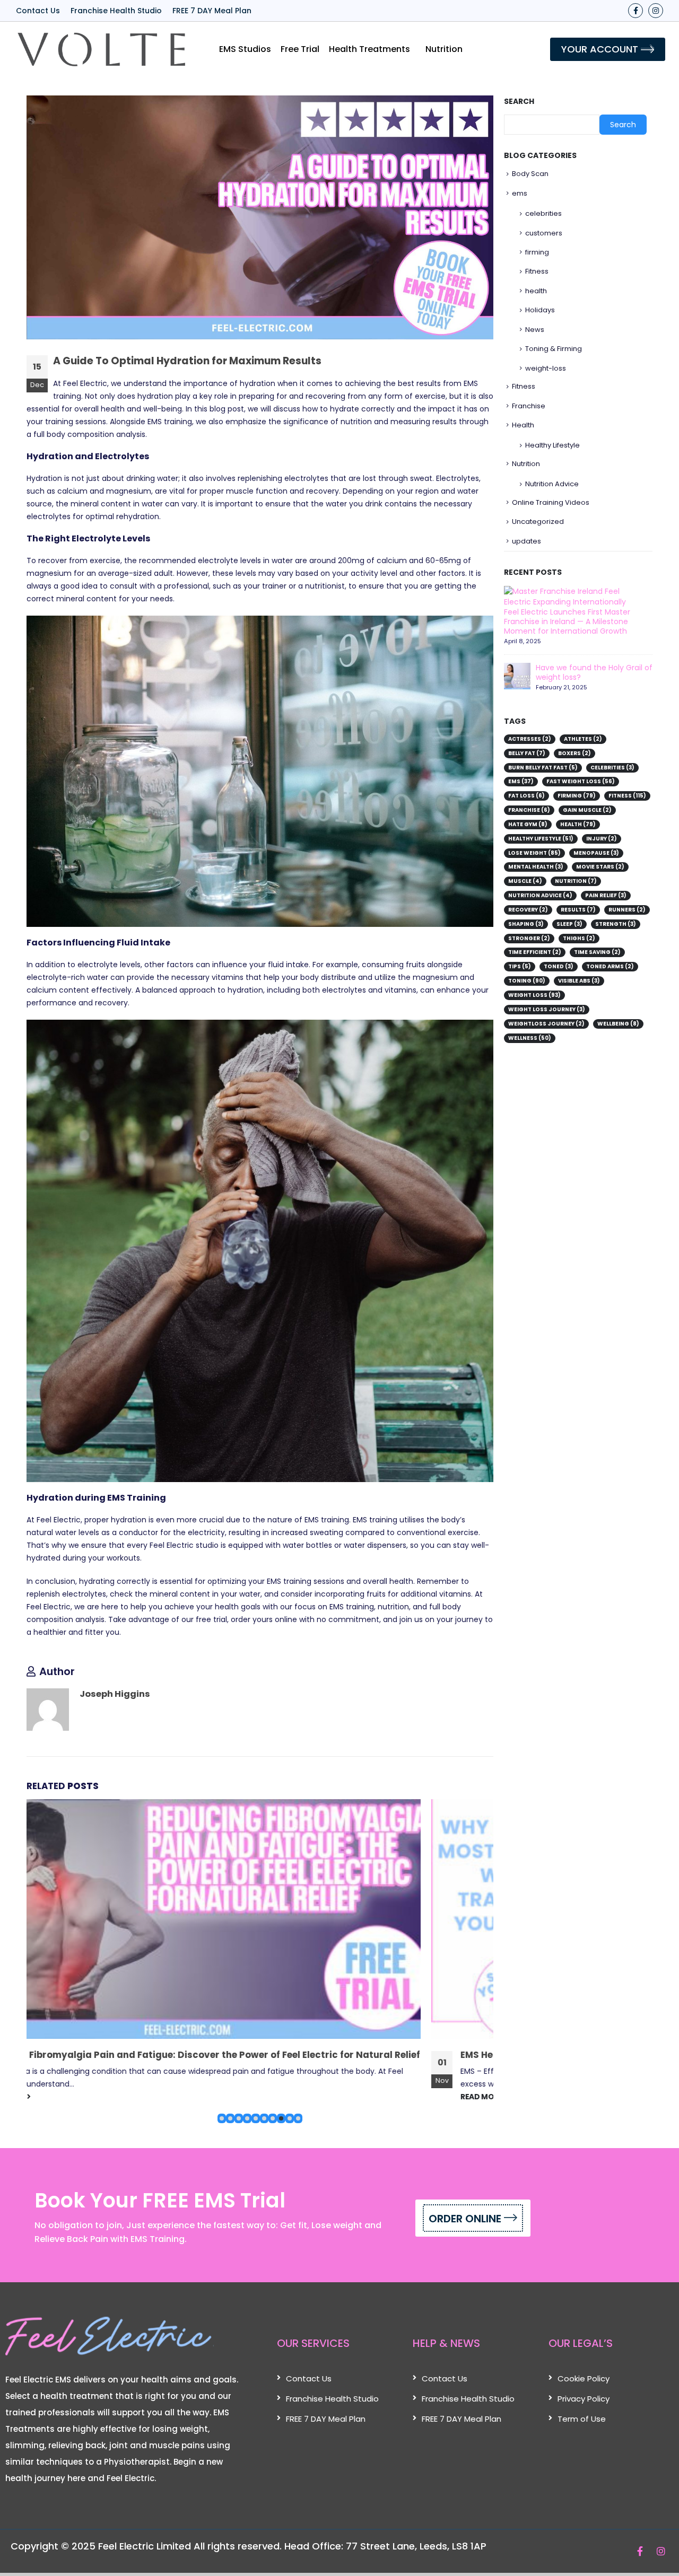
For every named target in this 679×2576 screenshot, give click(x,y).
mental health (536, 867)
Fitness (537, 271)
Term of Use (582, 2419)
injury (602, 839)
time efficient (535, 952)
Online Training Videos (551, 502)
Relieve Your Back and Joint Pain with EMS (158, 2055)
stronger (529, 938)
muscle (525, 881)
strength (616, 924)
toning (527, 981)
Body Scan (530, 174)
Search (519, 102)
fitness (627, 796)
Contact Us (38, 11)
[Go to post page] (265, 1919)
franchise (529, 810)
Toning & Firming (554, 349)
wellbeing (618, 1024)
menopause (596, 853)
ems (520, 193)
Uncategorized (538, 522)
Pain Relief (606, 895)
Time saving (597, 952)
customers (544, 233)
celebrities (543, 213)
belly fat (527, 753)
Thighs (579, 938)
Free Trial (300, 49)
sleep (569, 924)
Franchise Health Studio (116, 11)
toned (559, 966)
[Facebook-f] (636, 11)
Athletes (583, 739)
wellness (530, 1038)
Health (523, 425)
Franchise (529, 406)
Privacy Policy (584, 2399)
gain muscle (587, 810)
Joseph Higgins (115, 1694)
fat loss (526, 796)
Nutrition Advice (552, 484)
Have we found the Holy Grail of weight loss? (594, 672)
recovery (528, 910)
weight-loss (546, 368)
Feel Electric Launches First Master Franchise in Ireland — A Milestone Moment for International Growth (567, 621)
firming (537, 252)
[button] (222, 2118)
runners (627, 910)
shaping (526, 924)
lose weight (534, 853)
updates (526, 541)
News (535, 330)
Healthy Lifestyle (552, 445)
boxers (574, 753)
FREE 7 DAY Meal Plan (212, 11)
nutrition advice (540, 895)
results (578, 910)
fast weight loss (581, 781)
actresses (530, 739)
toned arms (610, 966)
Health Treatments (369, 49)
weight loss (534, 995)
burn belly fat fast (543, 768)
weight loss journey (547, 1009)
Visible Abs (579, 981)
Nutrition (444, 49)
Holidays (540, 310)
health (536, 291)
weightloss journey (546, 1024)
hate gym (528, 824)
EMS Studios (245, 49)
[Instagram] (656, 11)
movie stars (600, 867)
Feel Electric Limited (145, 2546)
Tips (520, 966)
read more (82, 2097)
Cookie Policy (584, 2378)
